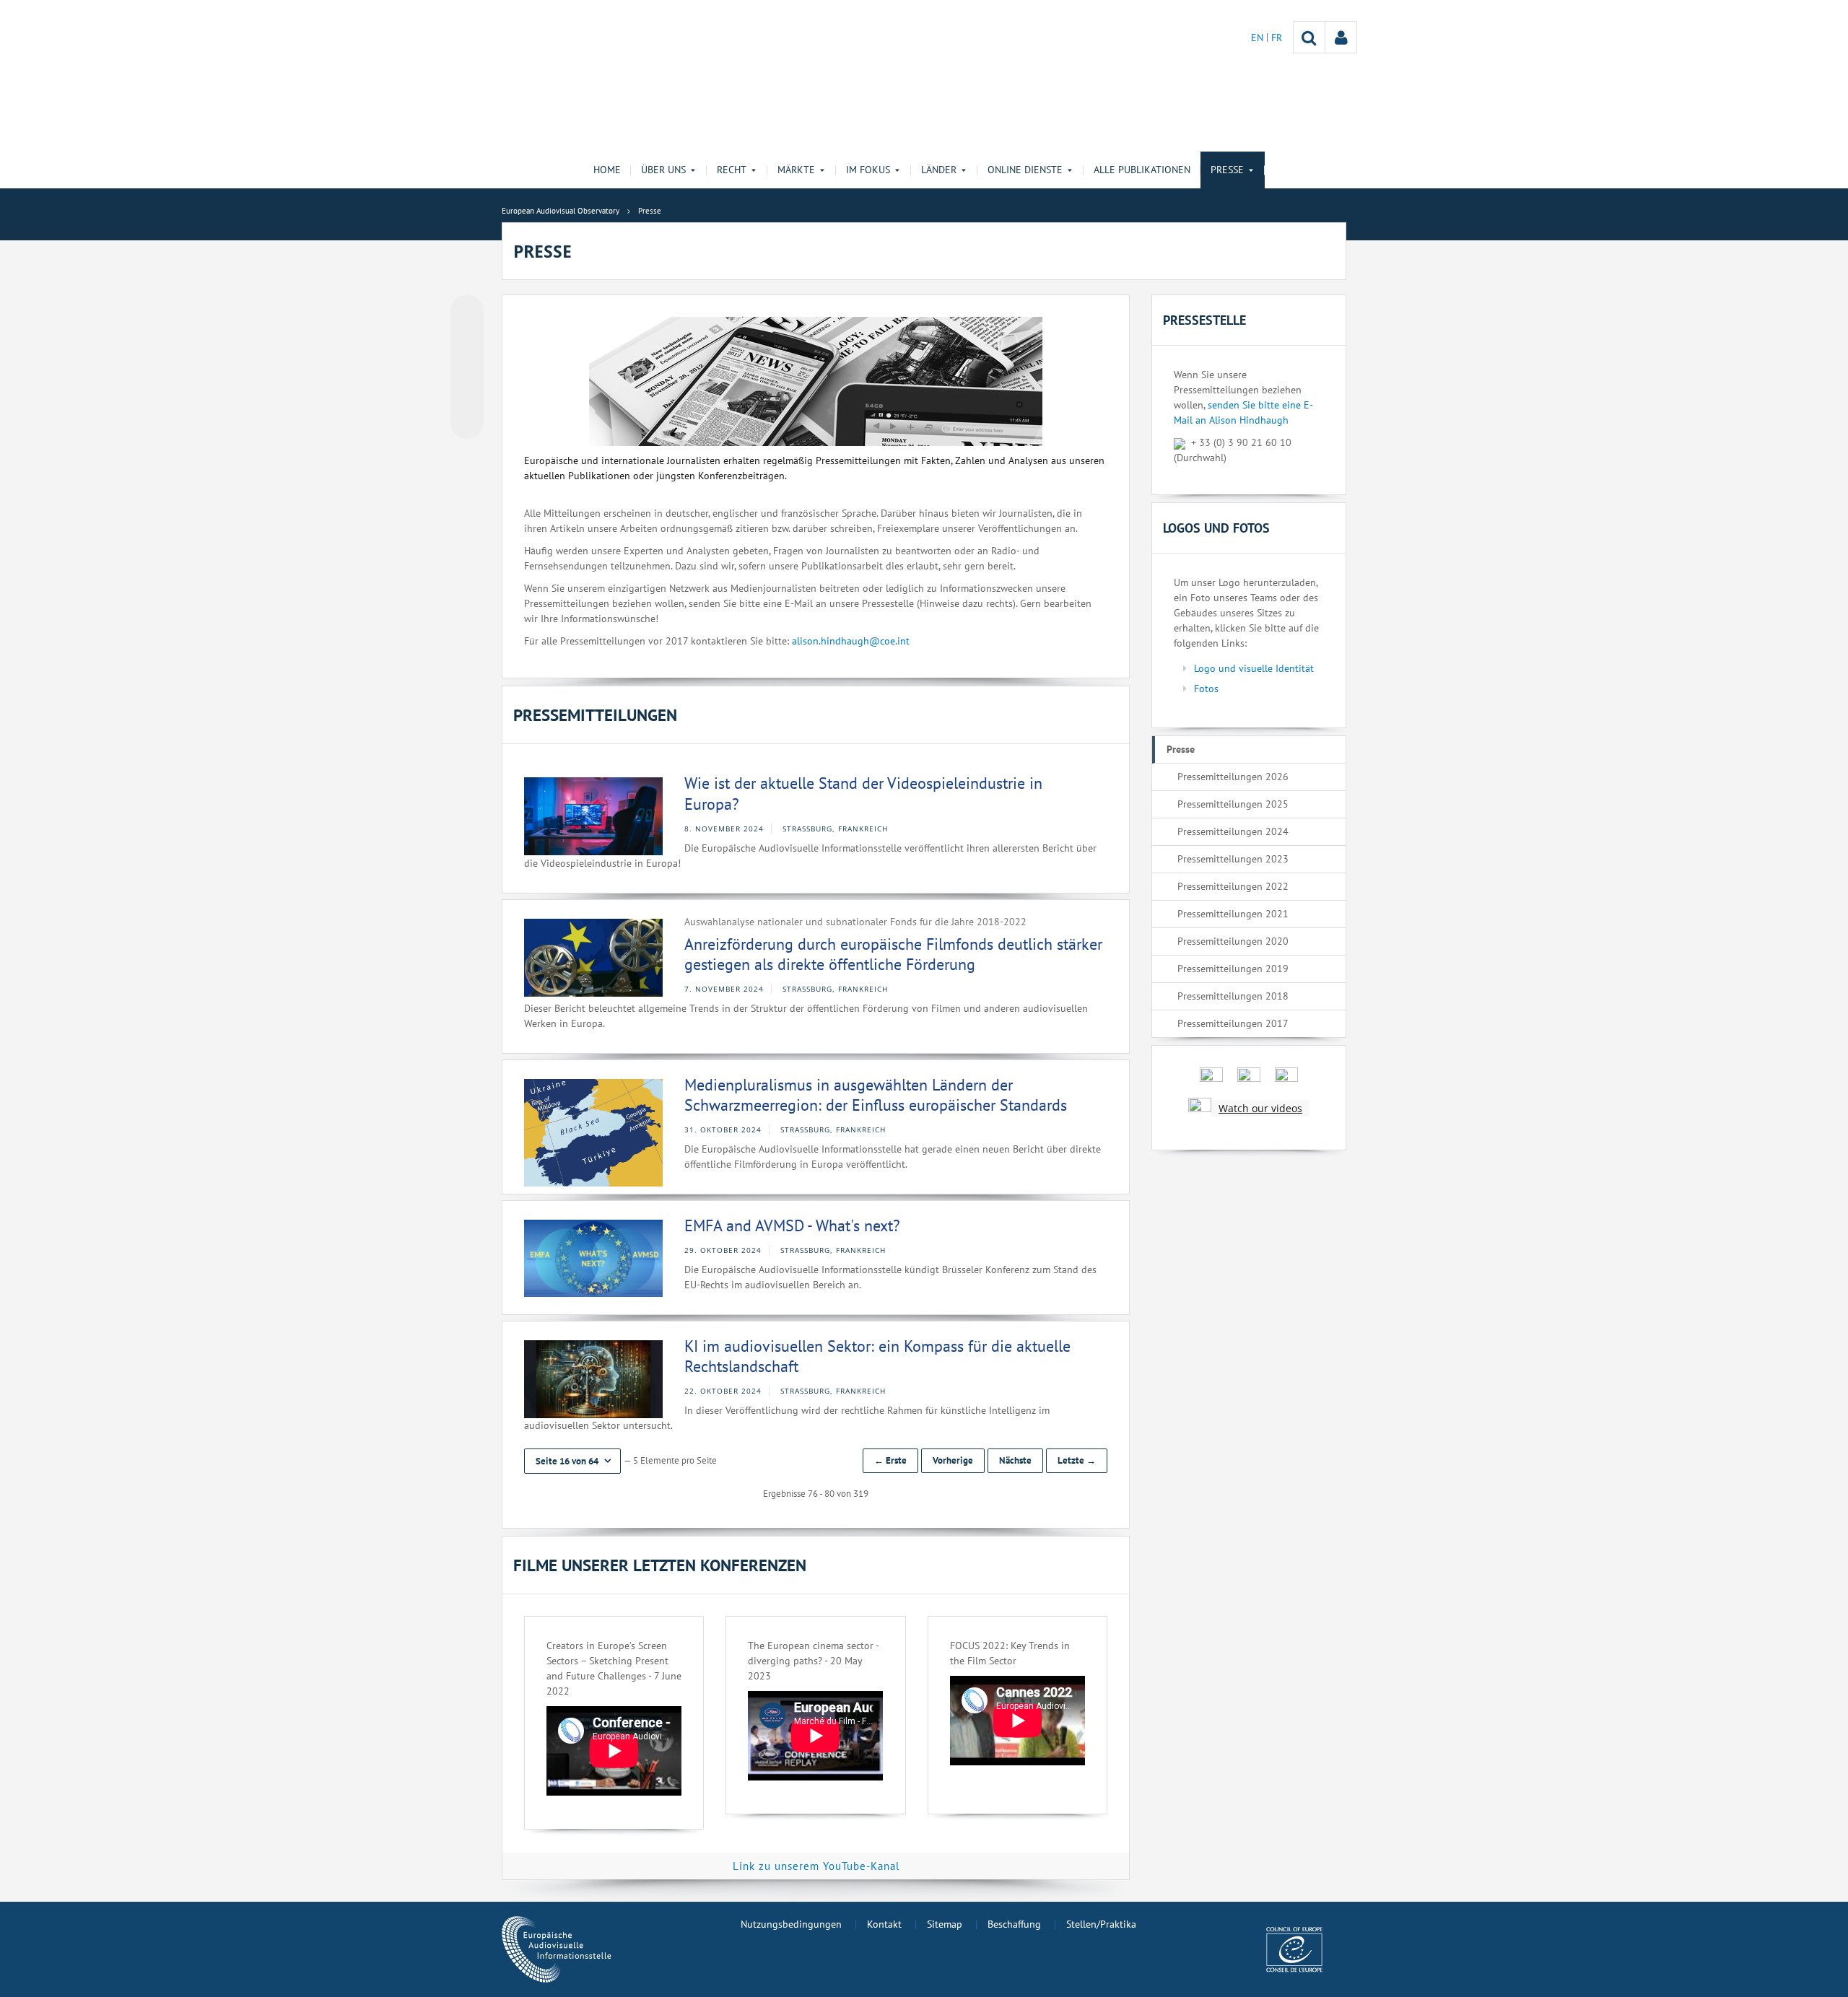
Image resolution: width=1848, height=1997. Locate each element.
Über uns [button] (663, 170)
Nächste (1015, 1460)
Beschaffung (1014, 1924)
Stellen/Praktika (1101, 1924)
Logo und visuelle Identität (1254, 668)
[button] (572, 1461)
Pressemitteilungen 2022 (1233, 886)
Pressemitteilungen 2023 (1233, 859)
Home (607, 170)
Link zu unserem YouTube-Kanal (816, 1866)
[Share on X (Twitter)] (467, 340)
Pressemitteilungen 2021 (1233, 914)
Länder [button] (939, 170)
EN (1259, 38)
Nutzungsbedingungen (791, 1924)
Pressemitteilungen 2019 (1233, 969)
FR (1277, 38)
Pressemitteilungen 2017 (1233, 1023)
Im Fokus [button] (868, 170)
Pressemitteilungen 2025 (1233, 804)
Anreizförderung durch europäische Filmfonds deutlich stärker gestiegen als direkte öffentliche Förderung (893, 954)
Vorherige (953, 1460)
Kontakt (884, 1924)
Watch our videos (1260, 1108)
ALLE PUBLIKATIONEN (1142, 170)
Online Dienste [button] (1025, 170)
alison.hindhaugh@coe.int (851, 641)
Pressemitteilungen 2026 (1233, 777)
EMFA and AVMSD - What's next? (792, 1225)
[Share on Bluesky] (467, 313)
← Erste (890, 1460)
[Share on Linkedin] (467, 395)
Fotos (1206, 689)
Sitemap (945, 1924)
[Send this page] (467, 422)
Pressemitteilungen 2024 (1233, 831)
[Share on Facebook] (467, 367)
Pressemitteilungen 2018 (1233, 996)
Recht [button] (732, 170)
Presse (1181, 749)
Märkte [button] (796, 170)
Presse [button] (1227, 170)
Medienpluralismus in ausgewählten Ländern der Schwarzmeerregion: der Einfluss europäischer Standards (876, 1095)
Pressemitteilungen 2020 (1233, 941)
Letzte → (1077, 1460)
